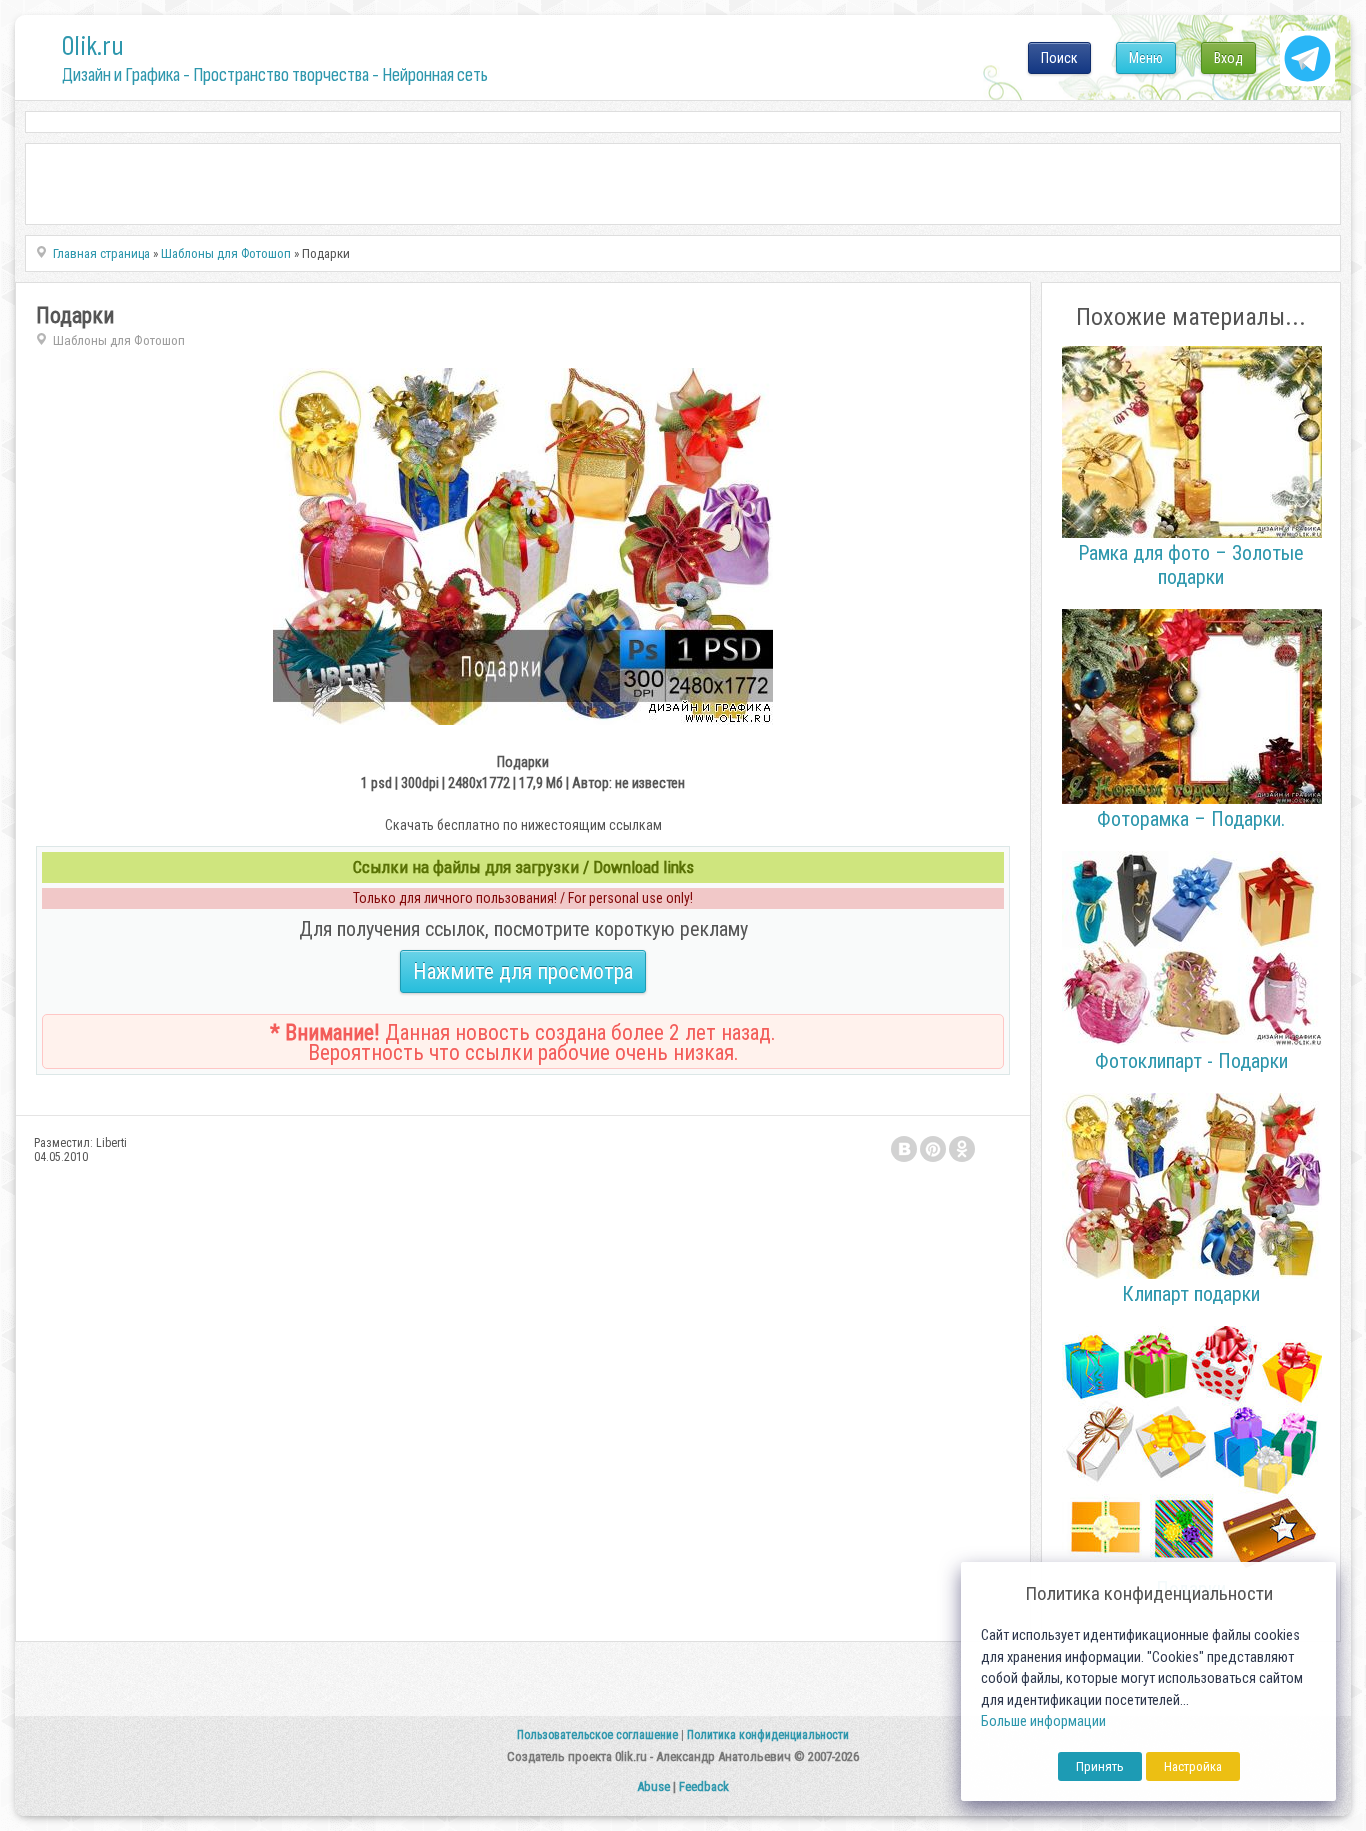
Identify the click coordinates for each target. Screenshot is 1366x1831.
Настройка (1193, 1766)
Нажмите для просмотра (523, 971)
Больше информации (1043, 1721)
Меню (1146, 58)
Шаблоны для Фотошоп (119, 340)
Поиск (1059, 58)
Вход (1228, 58)
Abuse (653, 1786)
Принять (1100, 1766)
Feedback (704, 1786)
